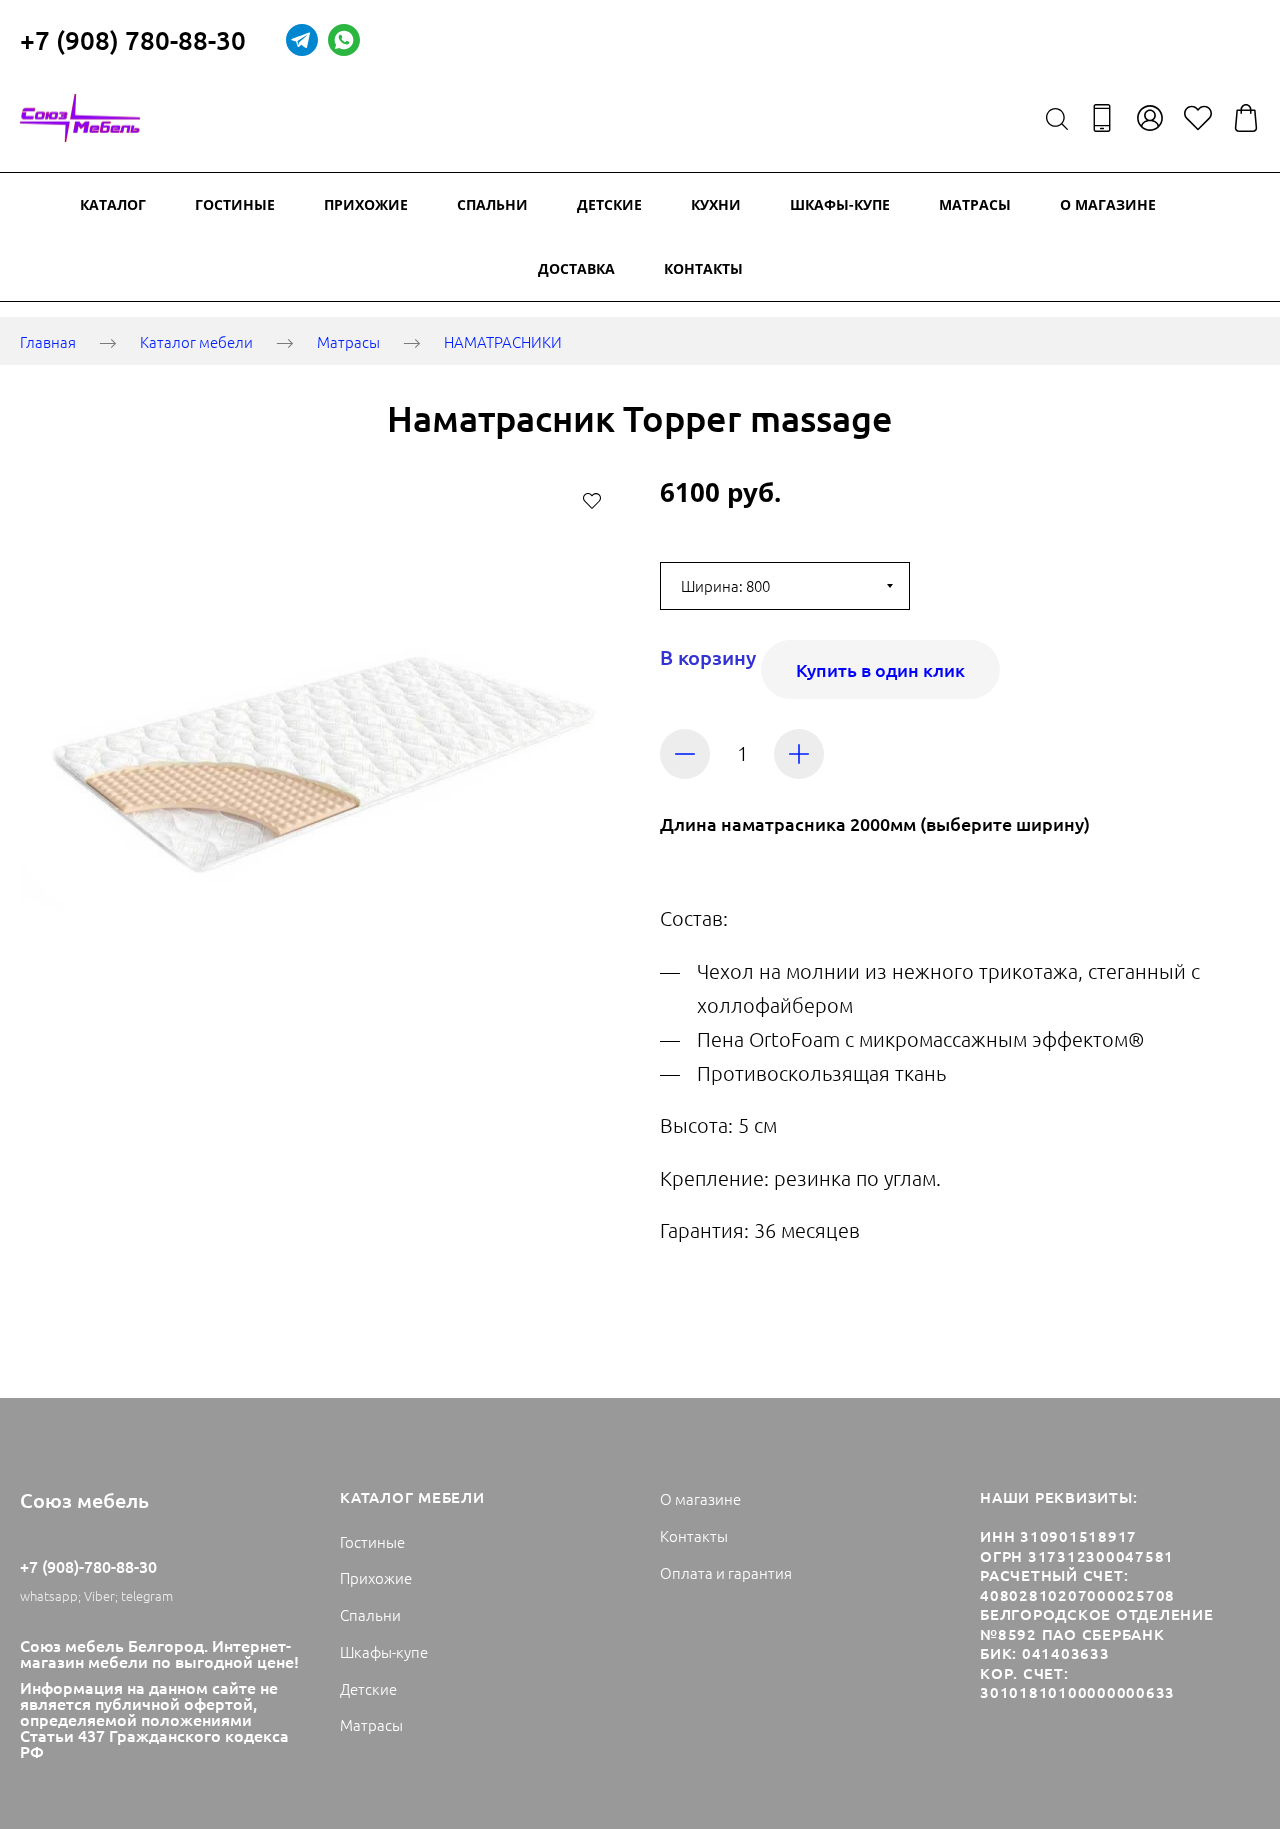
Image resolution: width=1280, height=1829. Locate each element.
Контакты (703, 268)
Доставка (576, 268)
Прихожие (366, 204)
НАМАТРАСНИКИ (503, 342)
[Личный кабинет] (1150, 118)
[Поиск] (1057, 118)
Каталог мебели (196, 342)
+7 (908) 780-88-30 (133, 39)
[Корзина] (1246, 118)
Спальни (492, 204)
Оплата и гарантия (726, 1572)
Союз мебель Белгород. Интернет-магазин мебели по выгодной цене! (159, 1653)
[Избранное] (1198, 118)
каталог (113, 204)
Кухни (716, 204)
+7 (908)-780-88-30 (88, 1566)
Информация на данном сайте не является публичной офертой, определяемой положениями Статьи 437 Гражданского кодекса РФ (154, 1719)
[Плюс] (799, 754)
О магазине (1108, 204)
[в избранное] (592, 500)
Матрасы (975, 204)
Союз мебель (84, 1500)
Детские (609, 204)
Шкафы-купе (840, 204)
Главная (48, 342)
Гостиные (235, 204)
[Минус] (685, 754)
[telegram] (302, 40)
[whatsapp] (344, 40)
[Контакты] (1102, 118)
